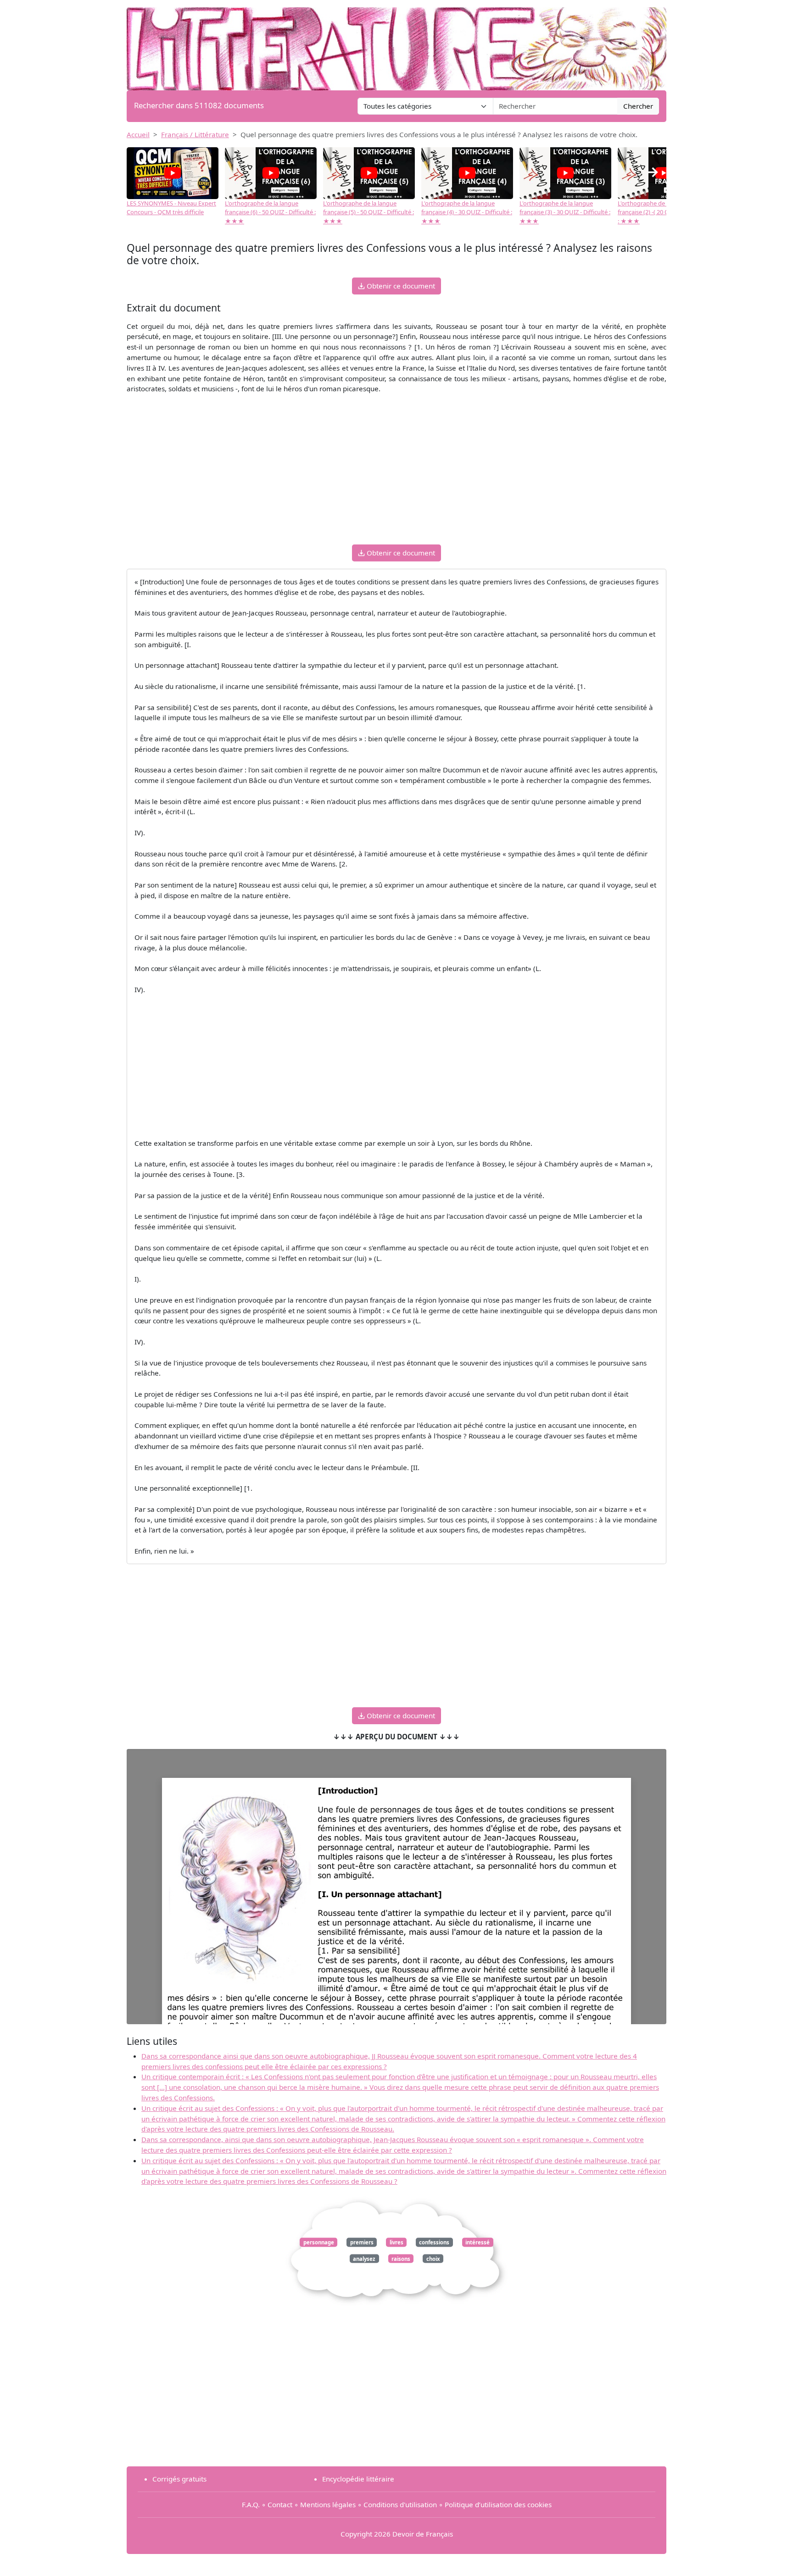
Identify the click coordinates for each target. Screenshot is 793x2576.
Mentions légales (328, 2504)
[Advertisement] (396, 473)
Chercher (638, 106)
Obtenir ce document (400, 286)
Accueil (138, 134)
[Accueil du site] (396, 44)
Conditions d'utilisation (400, 2504)
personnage (319, 2242)
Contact (280, 2504)
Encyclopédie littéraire (358, 2479)
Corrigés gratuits (179, 2479)
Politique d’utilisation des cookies (498, 2504)
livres (396, 2242)
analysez (364, 2258)
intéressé (477, 2242)
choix (433, 2258)
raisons (401, 2258)
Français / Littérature (195, 134)
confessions (434, 2242)
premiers (362, 2242)
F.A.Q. (251, 2504)
